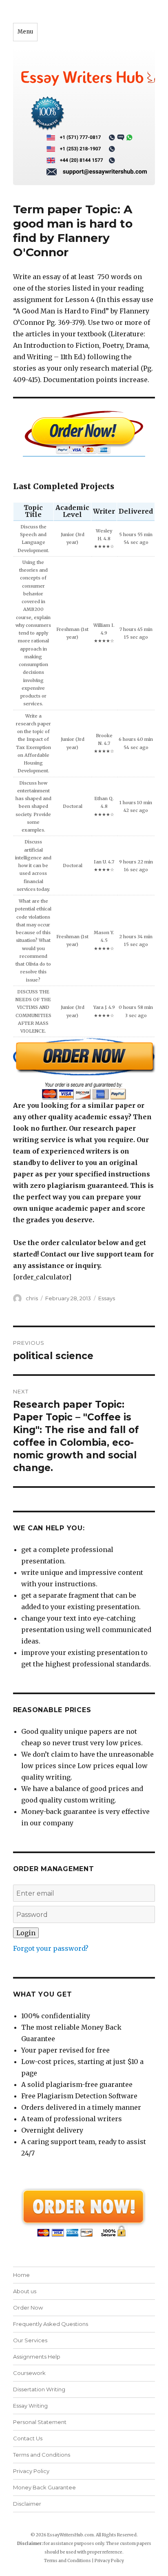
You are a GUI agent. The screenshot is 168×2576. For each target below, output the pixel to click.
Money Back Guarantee (44, 2487)
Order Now (28, 2308)
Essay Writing (30, 2406)
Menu (25, 32)
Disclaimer (27, 2504)
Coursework (29, 2373)
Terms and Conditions (42, 2455)
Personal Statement (40, 2422)
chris (32, 1298)
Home (21, 2275)
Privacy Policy (31, 2471)
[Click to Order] (84, 1068)
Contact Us (28, 2438)
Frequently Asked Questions (51, 2324)
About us (25, 2291)
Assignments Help (37, 2357)
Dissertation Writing (39, 2389)
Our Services (30, 2340)
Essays (107, 1298)
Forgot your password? (51, 1948)
